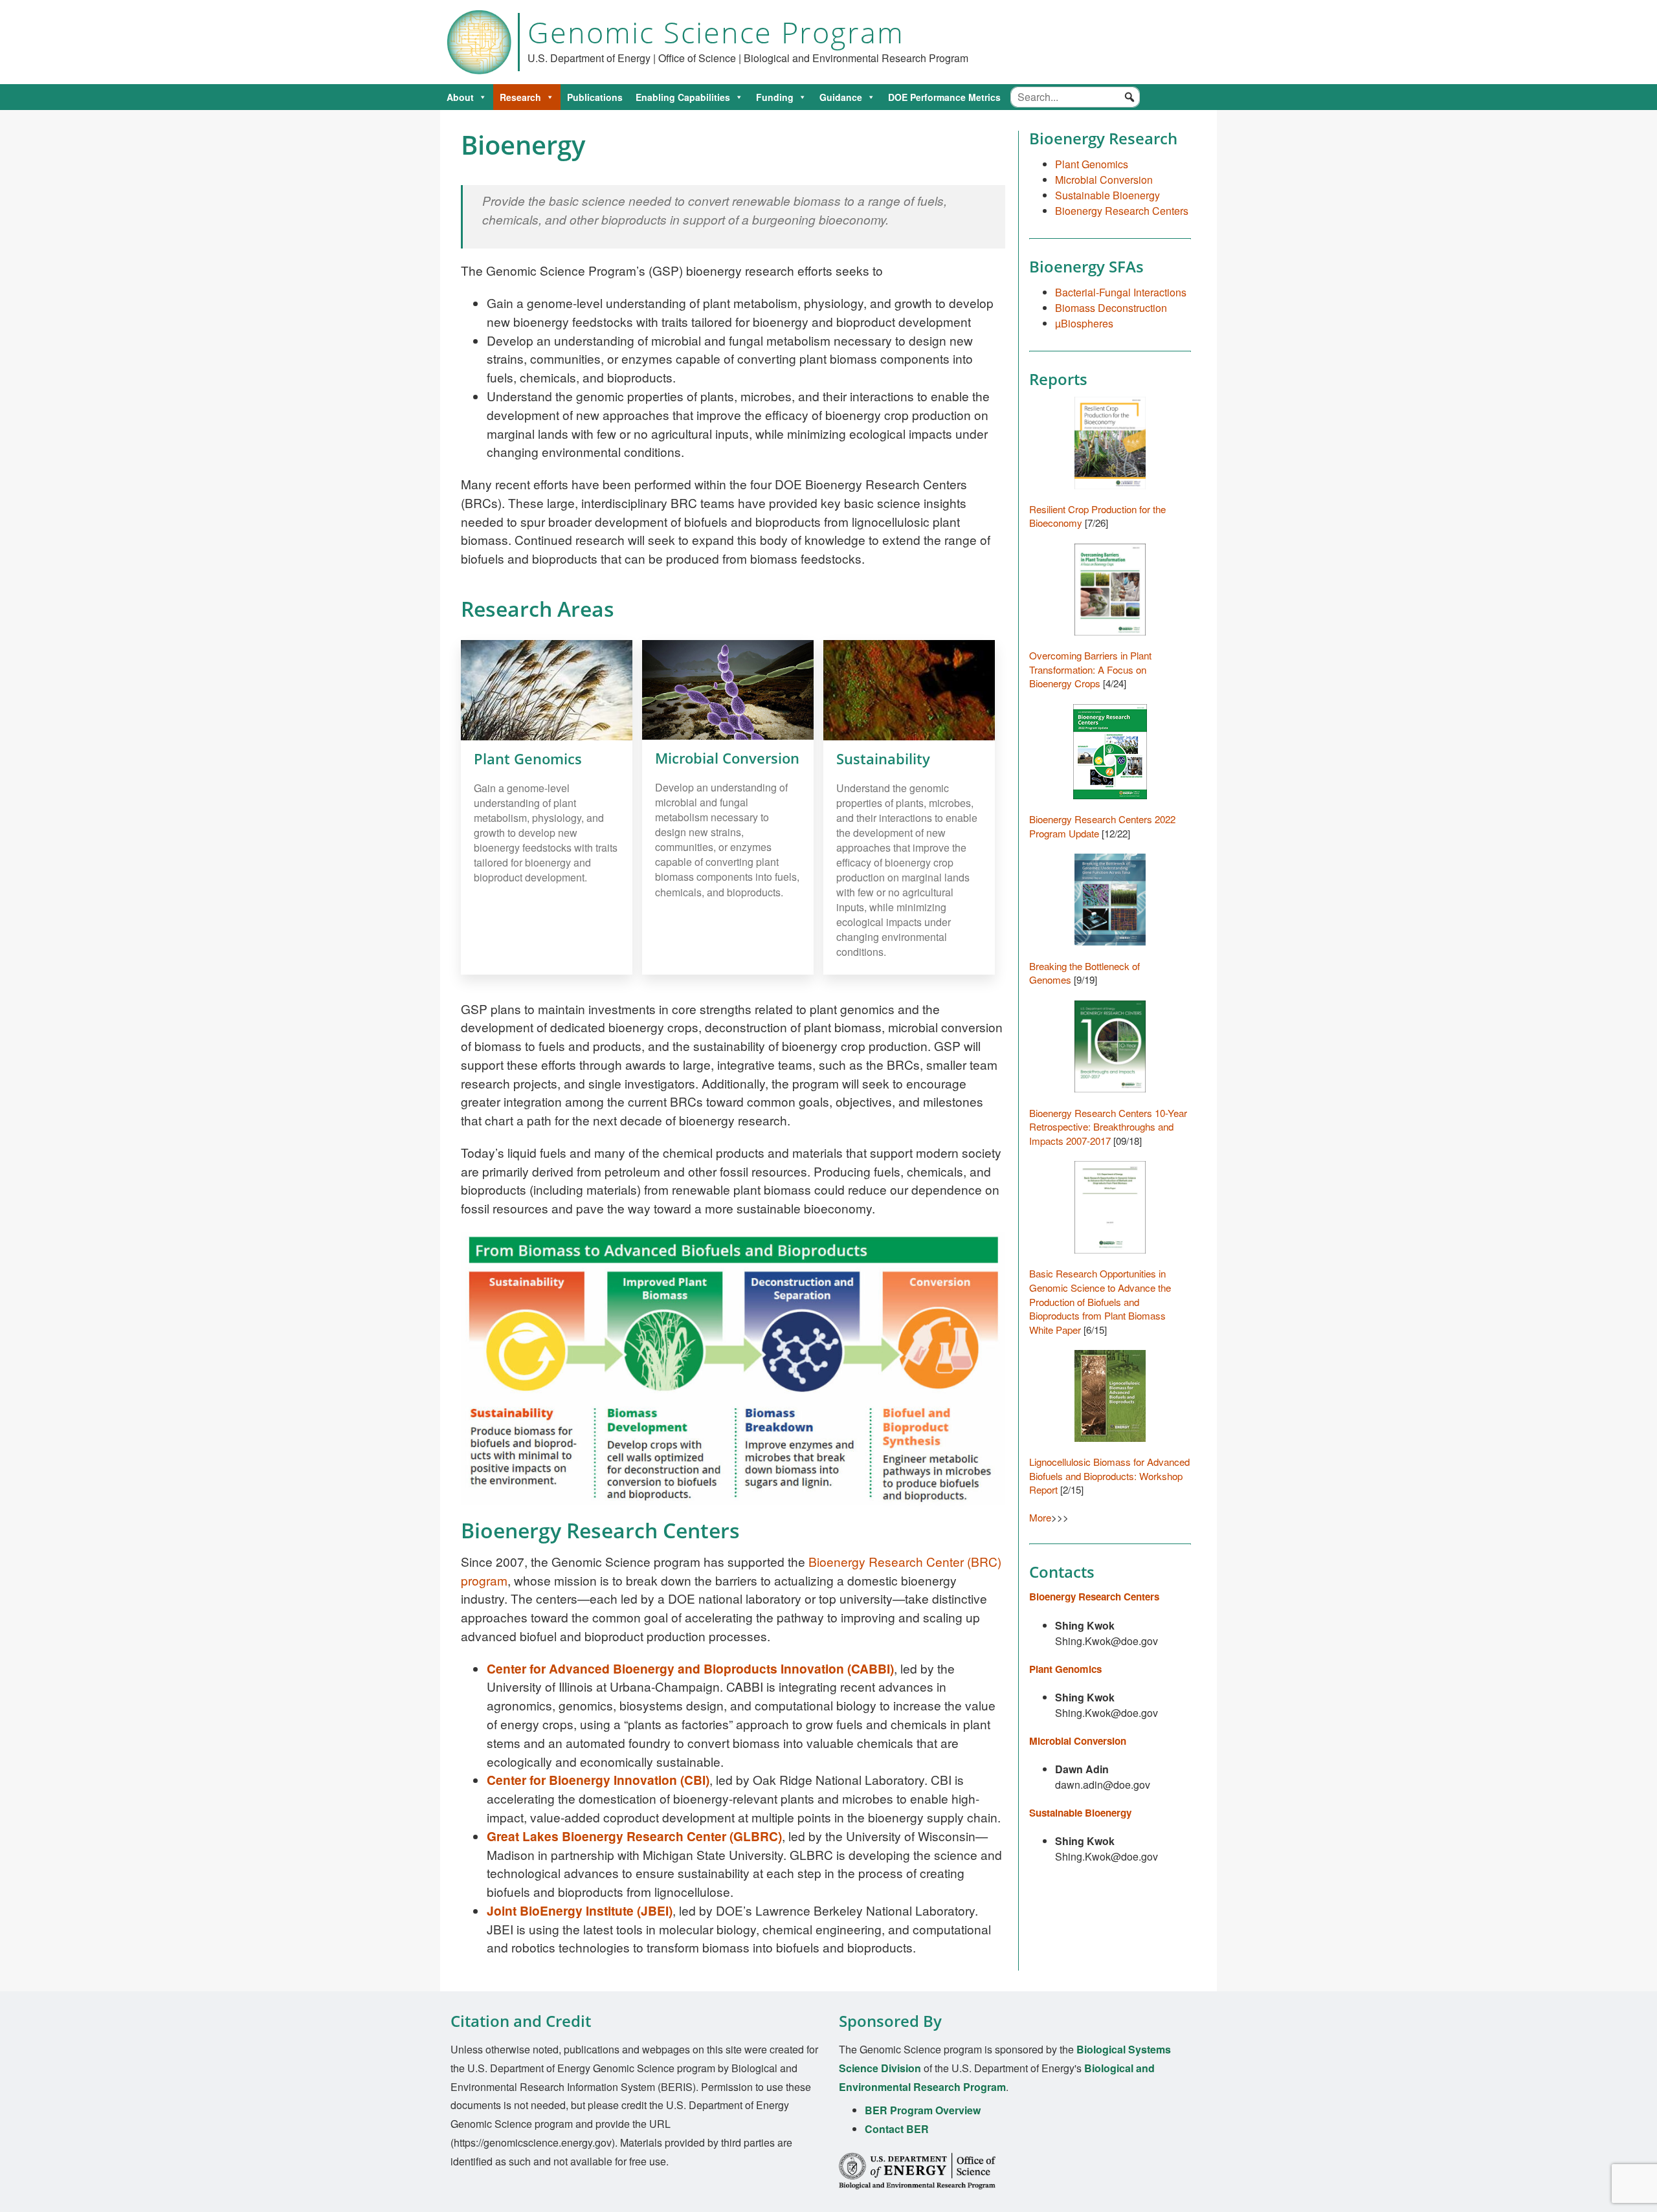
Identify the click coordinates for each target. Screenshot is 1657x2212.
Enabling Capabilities (683, 97)
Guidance (841, 97)
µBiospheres (1084, 323)
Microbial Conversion (1104, 180)
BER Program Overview (923, 2110)
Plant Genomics (1092, 164)
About (460, 97)
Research (520, 97)
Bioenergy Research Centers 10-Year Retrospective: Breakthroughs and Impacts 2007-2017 (1108, 1127)
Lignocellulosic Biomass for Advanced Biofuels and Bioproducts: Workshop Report (1109, 1476)
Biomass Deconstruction (1111, 308)
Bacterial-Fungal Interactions (1121, 292)
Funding (775, 97)
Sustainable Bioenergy (1107, 195)
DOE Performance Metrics (944, 97)
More (1040, 1517)
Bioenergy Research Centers (1122, 211)
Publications (595, 97)
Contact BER (897, 2129)
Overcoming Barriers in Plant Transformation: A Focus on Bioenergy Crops (1090, 669)
